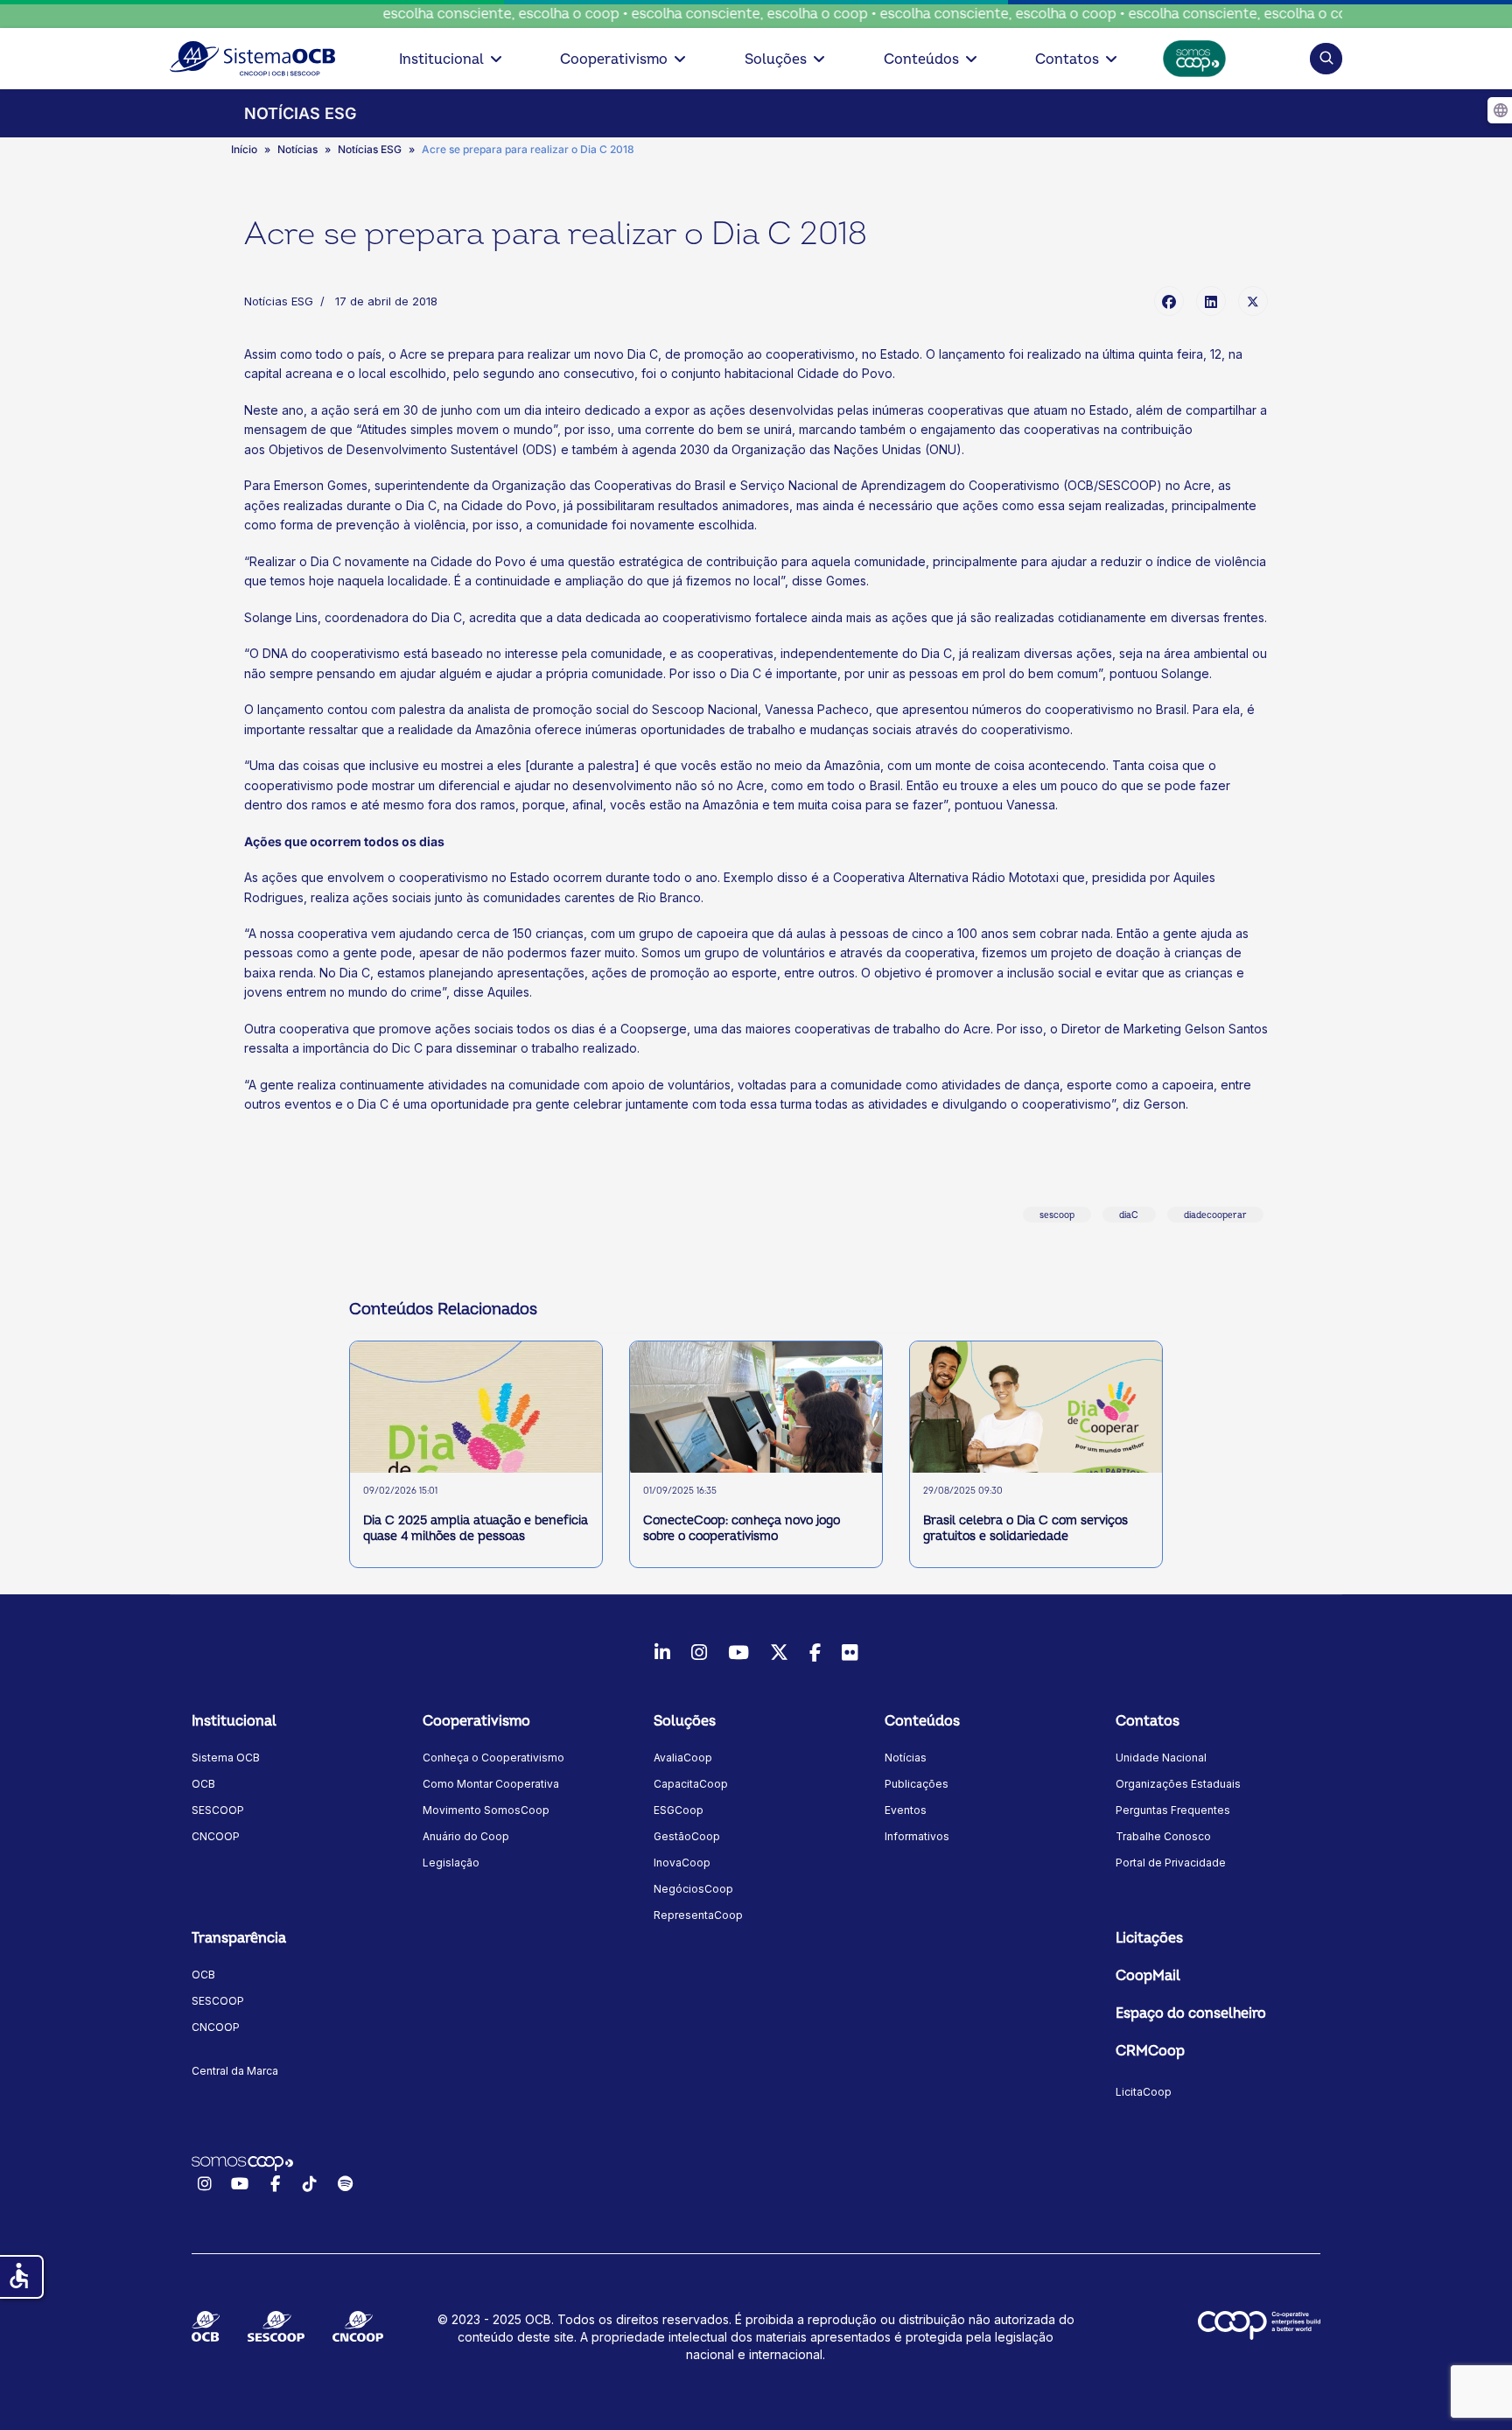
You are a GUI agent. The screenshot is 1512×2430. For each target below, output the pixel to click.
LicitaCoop (1144, 2092)
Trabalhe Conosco (1163, 1836)
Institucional (441, 60)
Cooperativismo (614, 60)
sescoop (1057, 1215)
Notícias (906, 1758)
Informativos (917, 1836)
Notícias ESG (279, 301)
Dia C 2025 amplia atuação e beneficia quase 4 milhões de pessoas (476, 1528)
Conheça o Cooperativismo (493, 1758)
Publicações (917, 1784)
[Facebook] (1169, 301)
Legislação (451, 1863)
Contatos (1067, 60)
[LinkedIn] (1211, 301)
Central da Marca (235, 2071)
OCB (203, 1784)
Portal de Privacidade (1171, 1863)
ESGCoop (679, 1810)
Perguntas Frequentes (1173, 1810)
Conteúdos (921, 60)
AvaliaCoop (683, 1758)
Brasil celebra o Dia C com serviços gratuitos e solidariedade (1025, 1528)
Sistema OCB (226, 1758)
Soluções (776, 60)
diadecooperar (1215, 1215)
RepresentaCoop (698, 1915)
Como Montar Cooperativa (491, 1784)
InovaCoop (682, 1863)
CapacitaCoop (691, 1784)
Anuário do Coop (466, 1836)
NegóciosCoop (693, 1889)
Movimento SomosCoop (486, 1810)
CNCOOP (216, 1836)
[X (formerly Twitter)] (1253, 301)
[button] (1326, 58)
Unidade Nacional (1161, 1758)
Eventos (906, 1810)
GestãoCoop (687, 1836)
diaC (1129, 1215)
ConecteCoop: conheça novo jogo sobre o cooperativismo (742, 1528)
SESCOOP (218, 1810)
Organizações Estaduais (1178, 1784)
